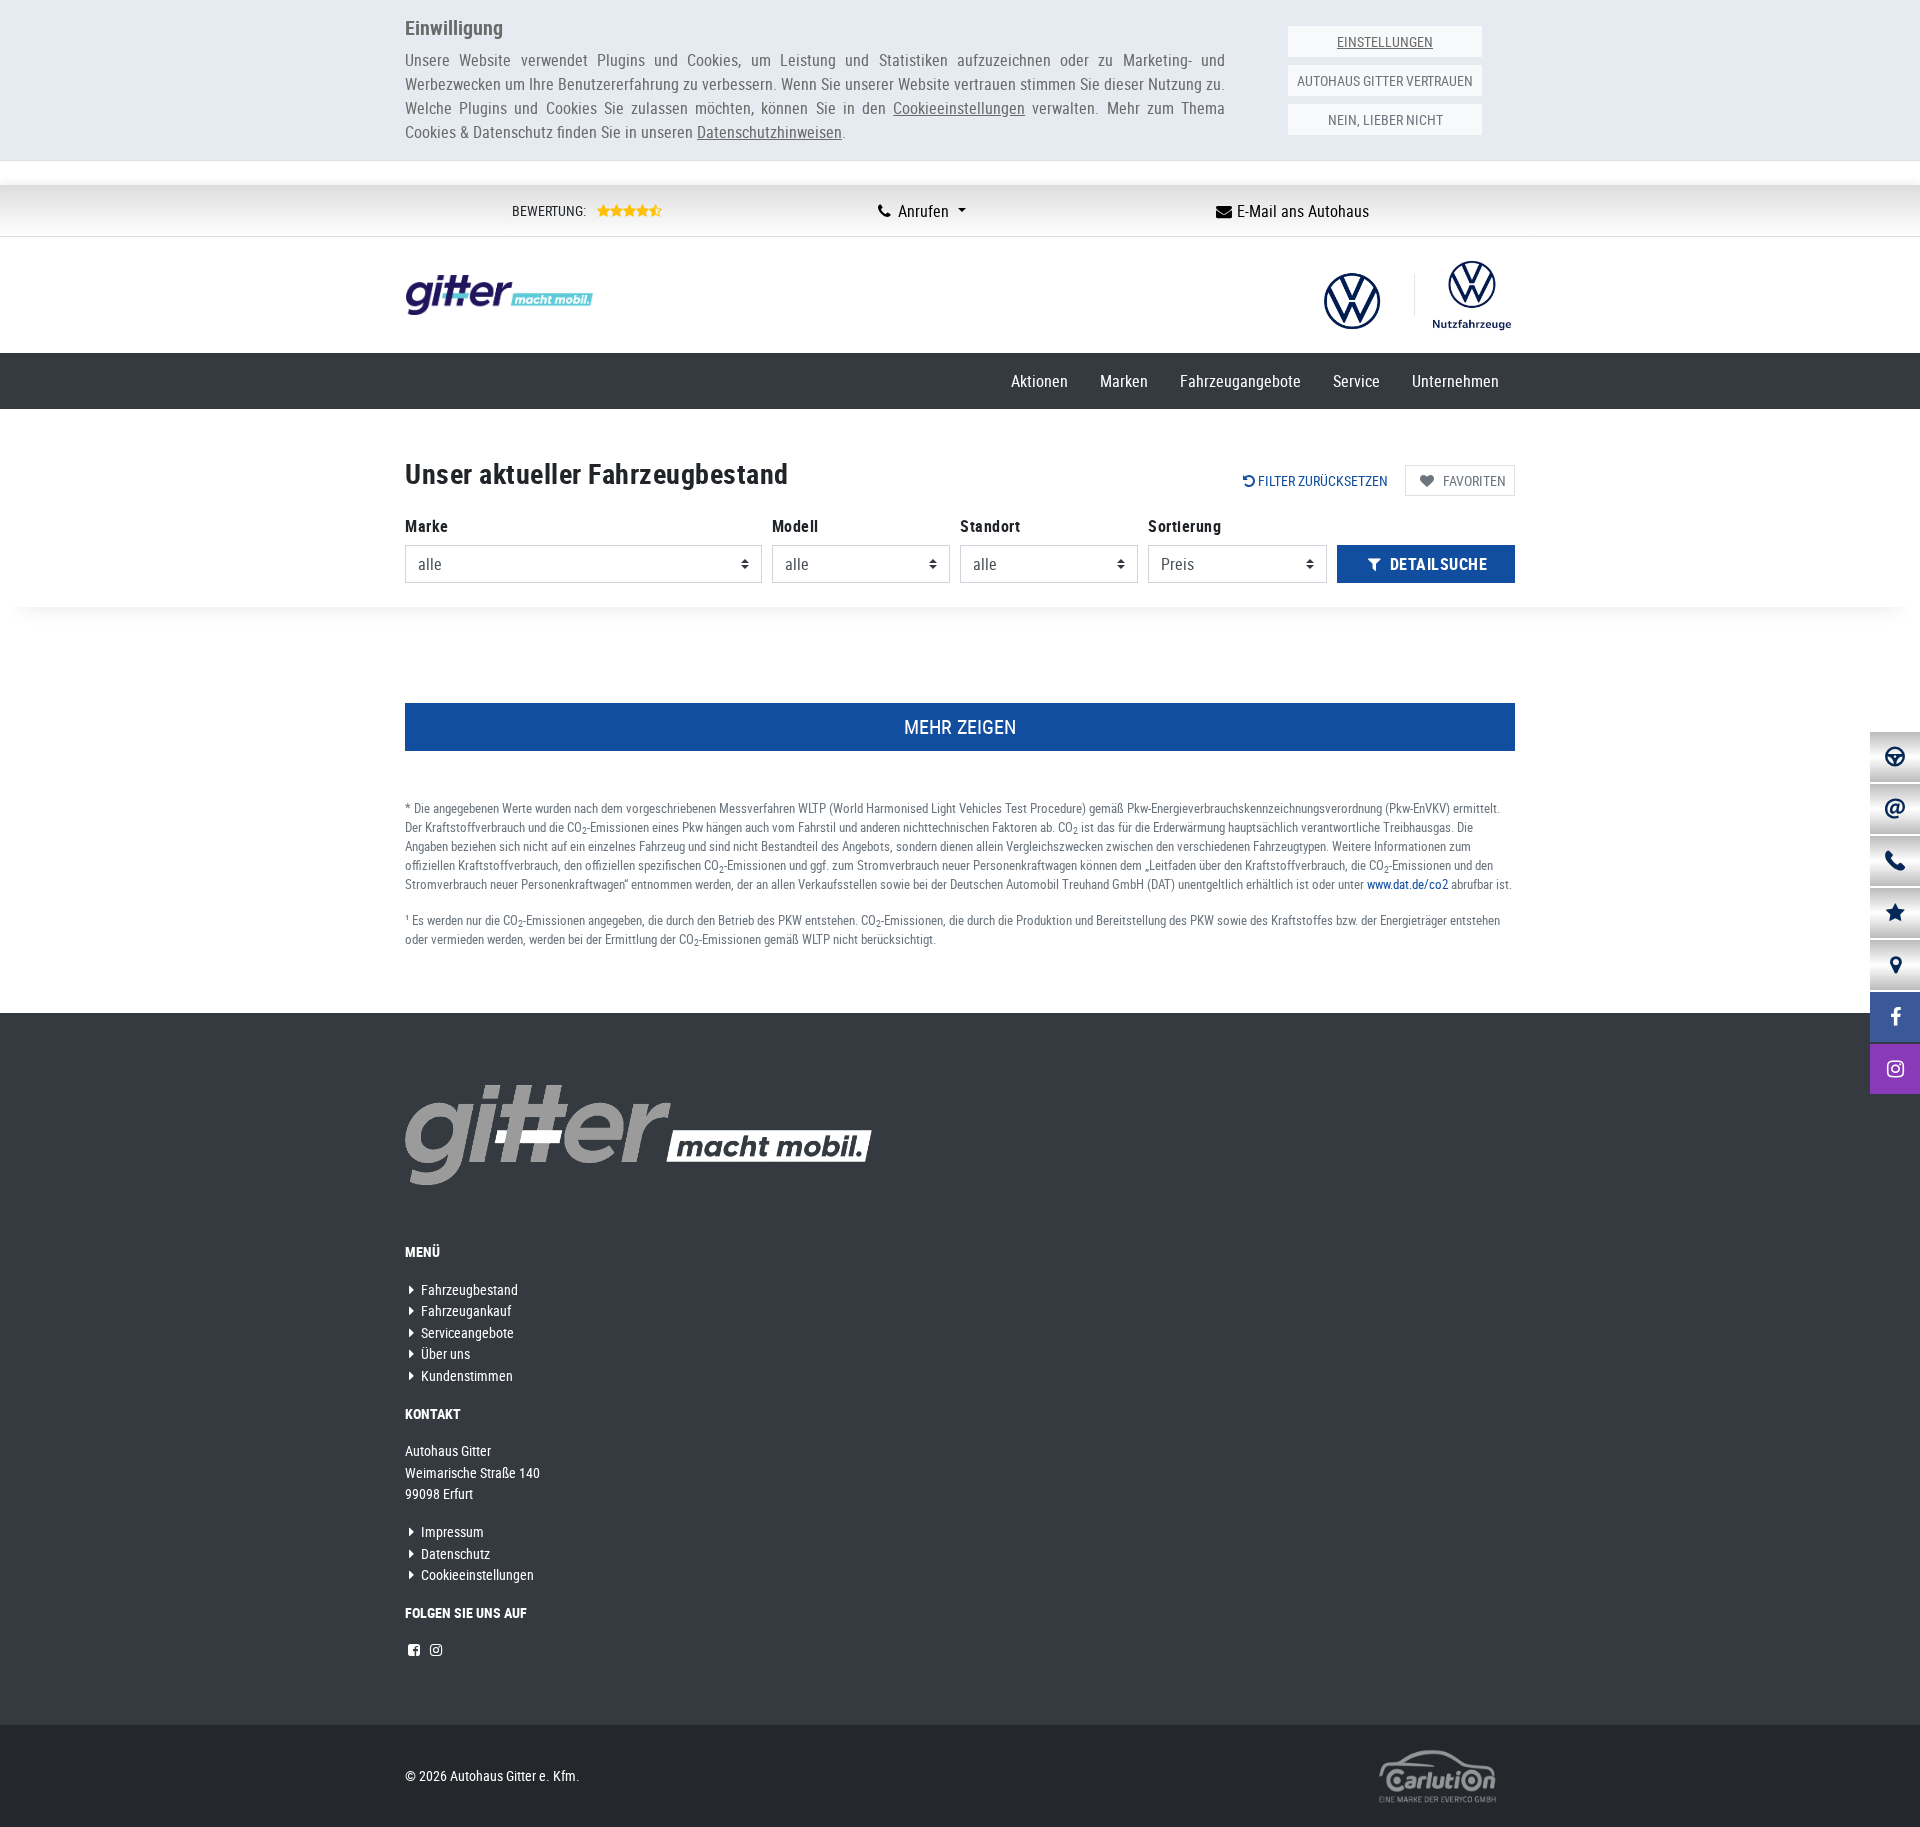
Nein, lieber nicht (1385, 119)
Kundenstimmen (465, 1375)
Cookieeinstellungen (476, 1574)
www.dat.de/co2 (1407, 884)
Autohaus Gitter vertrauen (1385, 80)
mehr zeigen (960, 726)
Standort (990, 526)
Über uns (444, 1353)
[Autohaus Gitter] (638, 1133)
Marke (427, 526)
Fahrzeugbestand (468, 1289)
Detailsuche (1436, 564)
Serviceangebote (466, 1332)
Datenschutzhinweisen (769, 132)
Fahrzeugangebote (1240, 381)
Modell (795, 526)
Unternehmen (1455, 381)
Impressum (451, 1531)
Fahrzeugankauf (464, 1310)
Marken (1124, 381)
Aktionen (1039, 381)
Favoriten (1474, 480)
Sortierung (1184, 526)
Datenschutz (454, 1553)
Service (1356, 381)
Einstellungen (1385, 41)
